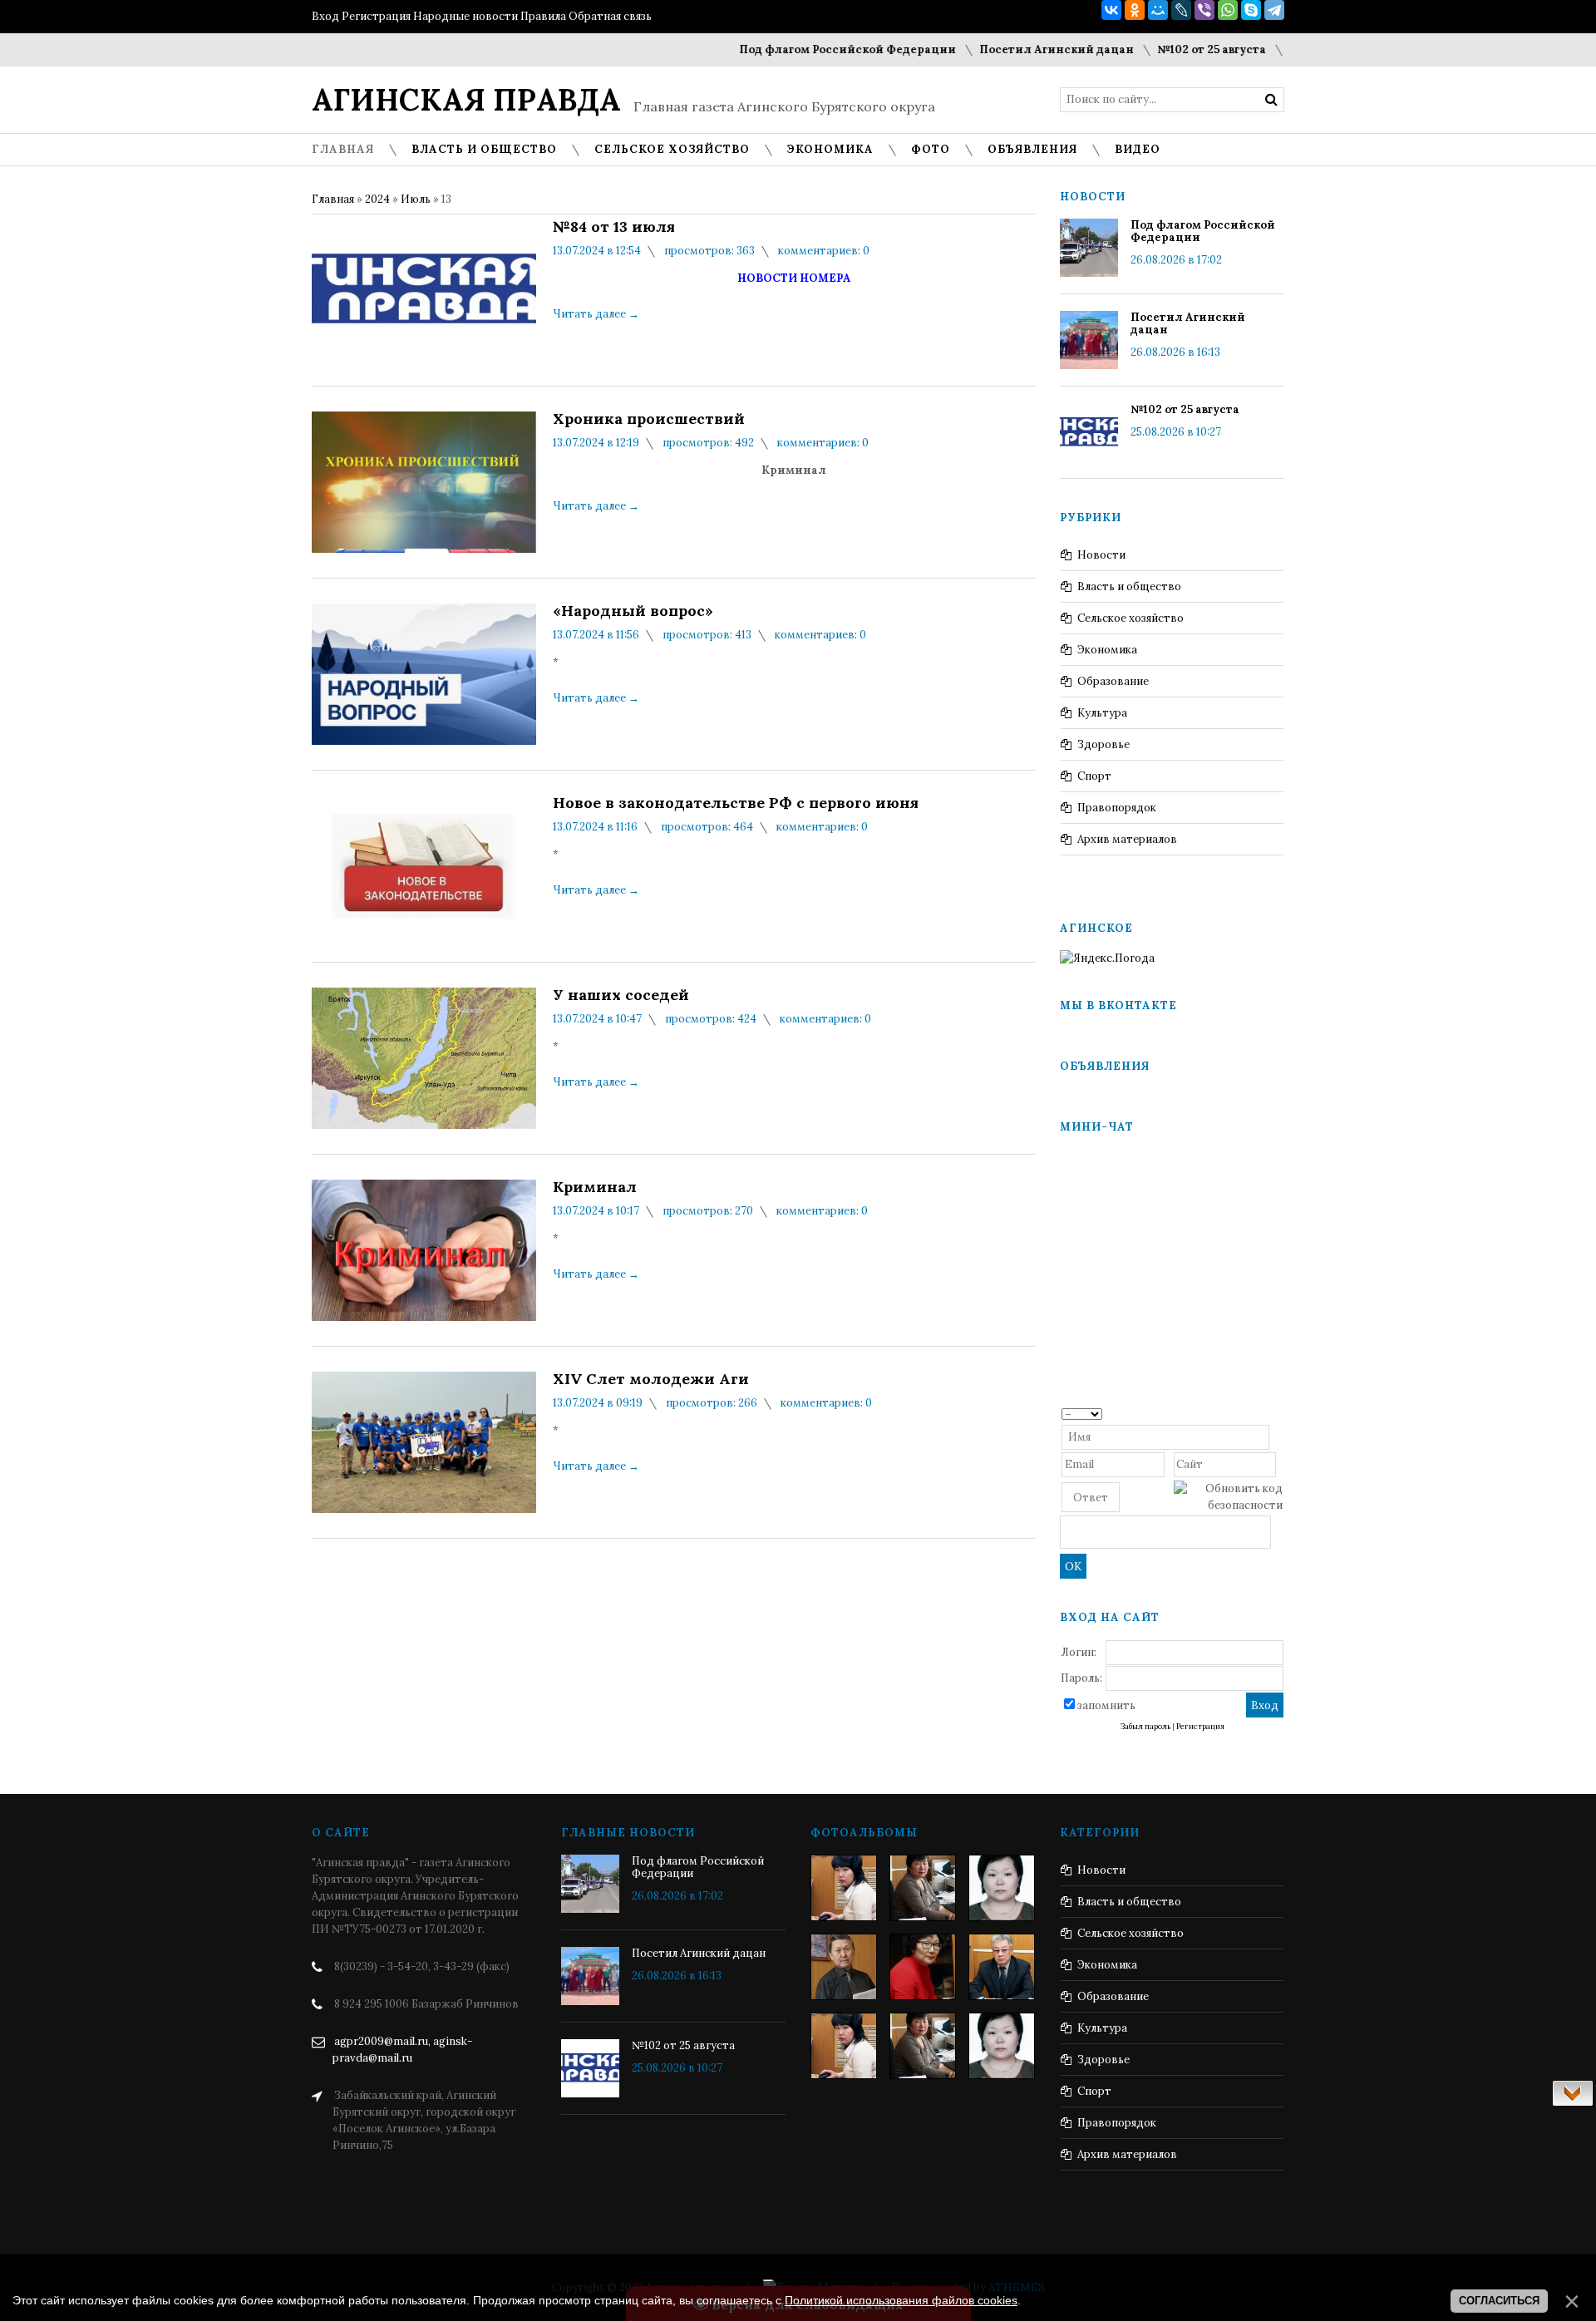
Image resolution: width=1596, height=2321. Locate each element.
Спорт (1094, 776)
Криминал (595, 1187)
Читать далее (596, 314)
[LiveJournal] (1181, 10)
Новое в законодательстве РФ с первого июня (736, 803)
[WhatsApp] (1228, 10)
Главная (333, 199)
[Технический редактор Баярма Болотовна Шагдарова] (844, 1888)
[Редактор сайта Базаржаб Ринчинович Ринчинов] (844, 1967)
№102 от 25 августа (1169, 49)
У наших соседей (621, 995)
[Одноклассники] (1135, 10)
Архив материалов (1127, 839)
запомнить (1106, 1705)
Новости (1101, 555)
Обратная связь (610, 16)
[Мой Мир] (1158, 10)
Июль (416, 199)
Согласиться (1499, 2301)
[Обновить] (1277, 1413)
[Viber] (1204, 10)
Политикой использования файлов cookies (901, 2300)
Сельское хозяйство (1130, 618)
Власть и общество (1129, 586)
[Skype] (1251, 10)
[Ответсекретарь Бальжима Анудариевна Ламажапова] (923, 1967)
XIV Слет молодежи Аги (651, 1379)
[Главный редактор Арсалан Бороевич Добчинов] (1002, 1967)
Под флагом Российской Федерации (805, 49)
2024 (377, 199)
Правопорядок (1117, 808)
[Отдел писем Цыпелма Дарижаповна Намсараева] (1002, 1888)
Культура (1102, 713)
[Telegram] (1274, 10)
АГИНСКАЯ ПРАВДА (466, 100)
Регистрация (376, 16)
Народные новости (465, 16)
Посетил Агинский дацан (1014, 49)
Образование (1113, 681)
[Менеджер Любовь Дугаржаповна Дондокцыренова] (923, 1888)
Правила (543, 16)
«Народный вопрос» (633, 611)
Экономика (1107, 650)
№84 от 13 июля (614, 227)
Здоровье (1103, 744)
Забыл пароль (1145, 1727)
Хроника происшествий (649, 419)
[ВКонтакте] (1111, 10)
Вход (325, 16)
